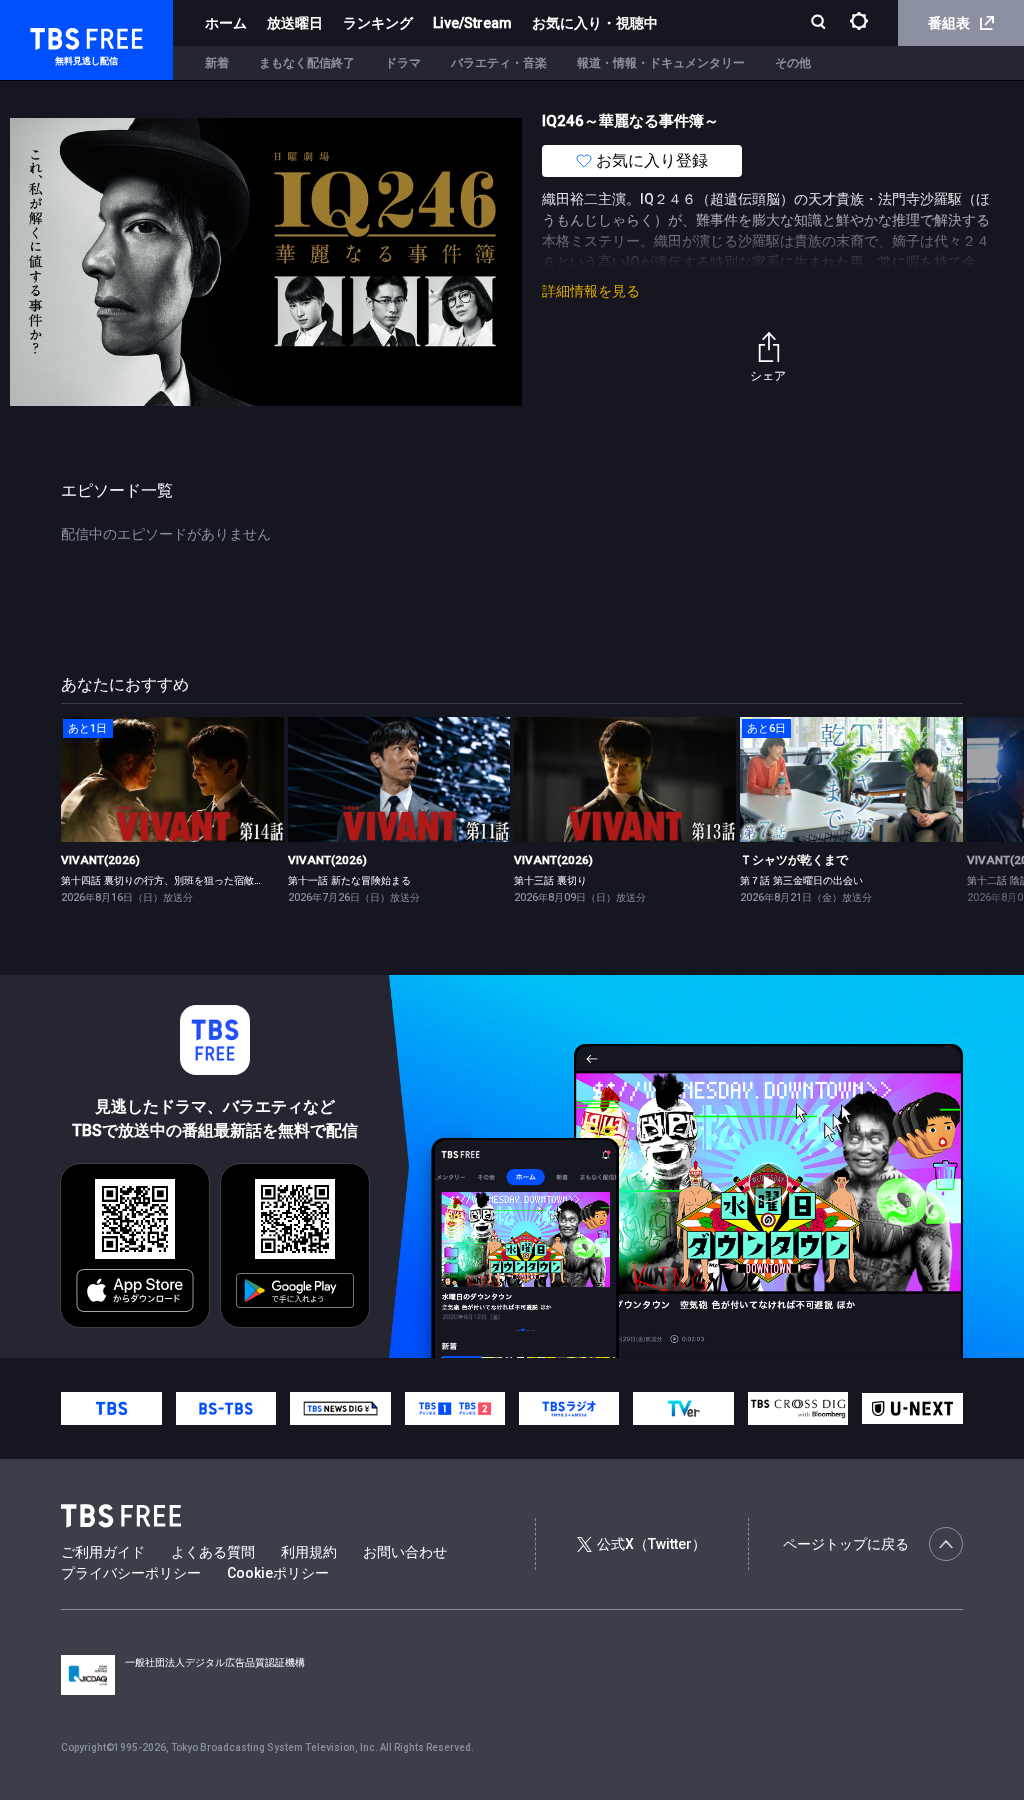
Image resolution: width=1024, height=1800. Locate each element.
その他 (793, 63)
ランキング (378, 23)
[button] (961, 809)
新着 (217, 63)
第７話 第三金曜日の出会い (801, 880)
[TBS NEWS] (340, 1409)
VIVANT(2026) (100, 860)
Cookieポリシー (278, 1573)
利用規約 (309, 1552)
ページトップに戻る (846, 1544)
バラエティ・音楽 (499, 63)
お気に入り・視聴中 (595, 23)
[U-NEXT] (912, 1408)
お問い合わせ (405, 1552)
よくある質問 (213, 1552)
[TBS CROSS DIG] (798, 1409)
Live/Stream (472, 23)
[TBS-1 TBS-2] (455, 1409)
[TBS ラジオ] (569, 1409)
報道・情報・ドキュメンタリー (661, 63)
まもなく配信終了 (307, 63)
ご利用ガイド (103, 1552)
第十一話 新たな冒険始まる (349, 880)
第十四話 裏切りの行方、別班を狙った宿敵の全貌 (172, 880)
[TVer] (683, 1409)
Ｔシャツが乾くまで (794, 860)
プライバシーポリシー (131, 1573)
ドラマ (403, 63)
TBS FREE (53, 35)
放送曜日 (295, 23)
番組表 (949, 23)
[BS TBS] (226, 1409)
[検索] (820, 23)
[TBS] (111, 1409)
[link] (172, 779)
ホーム (226, 23)
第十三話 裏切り (550, 880)
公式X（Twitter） (651, 1544)
